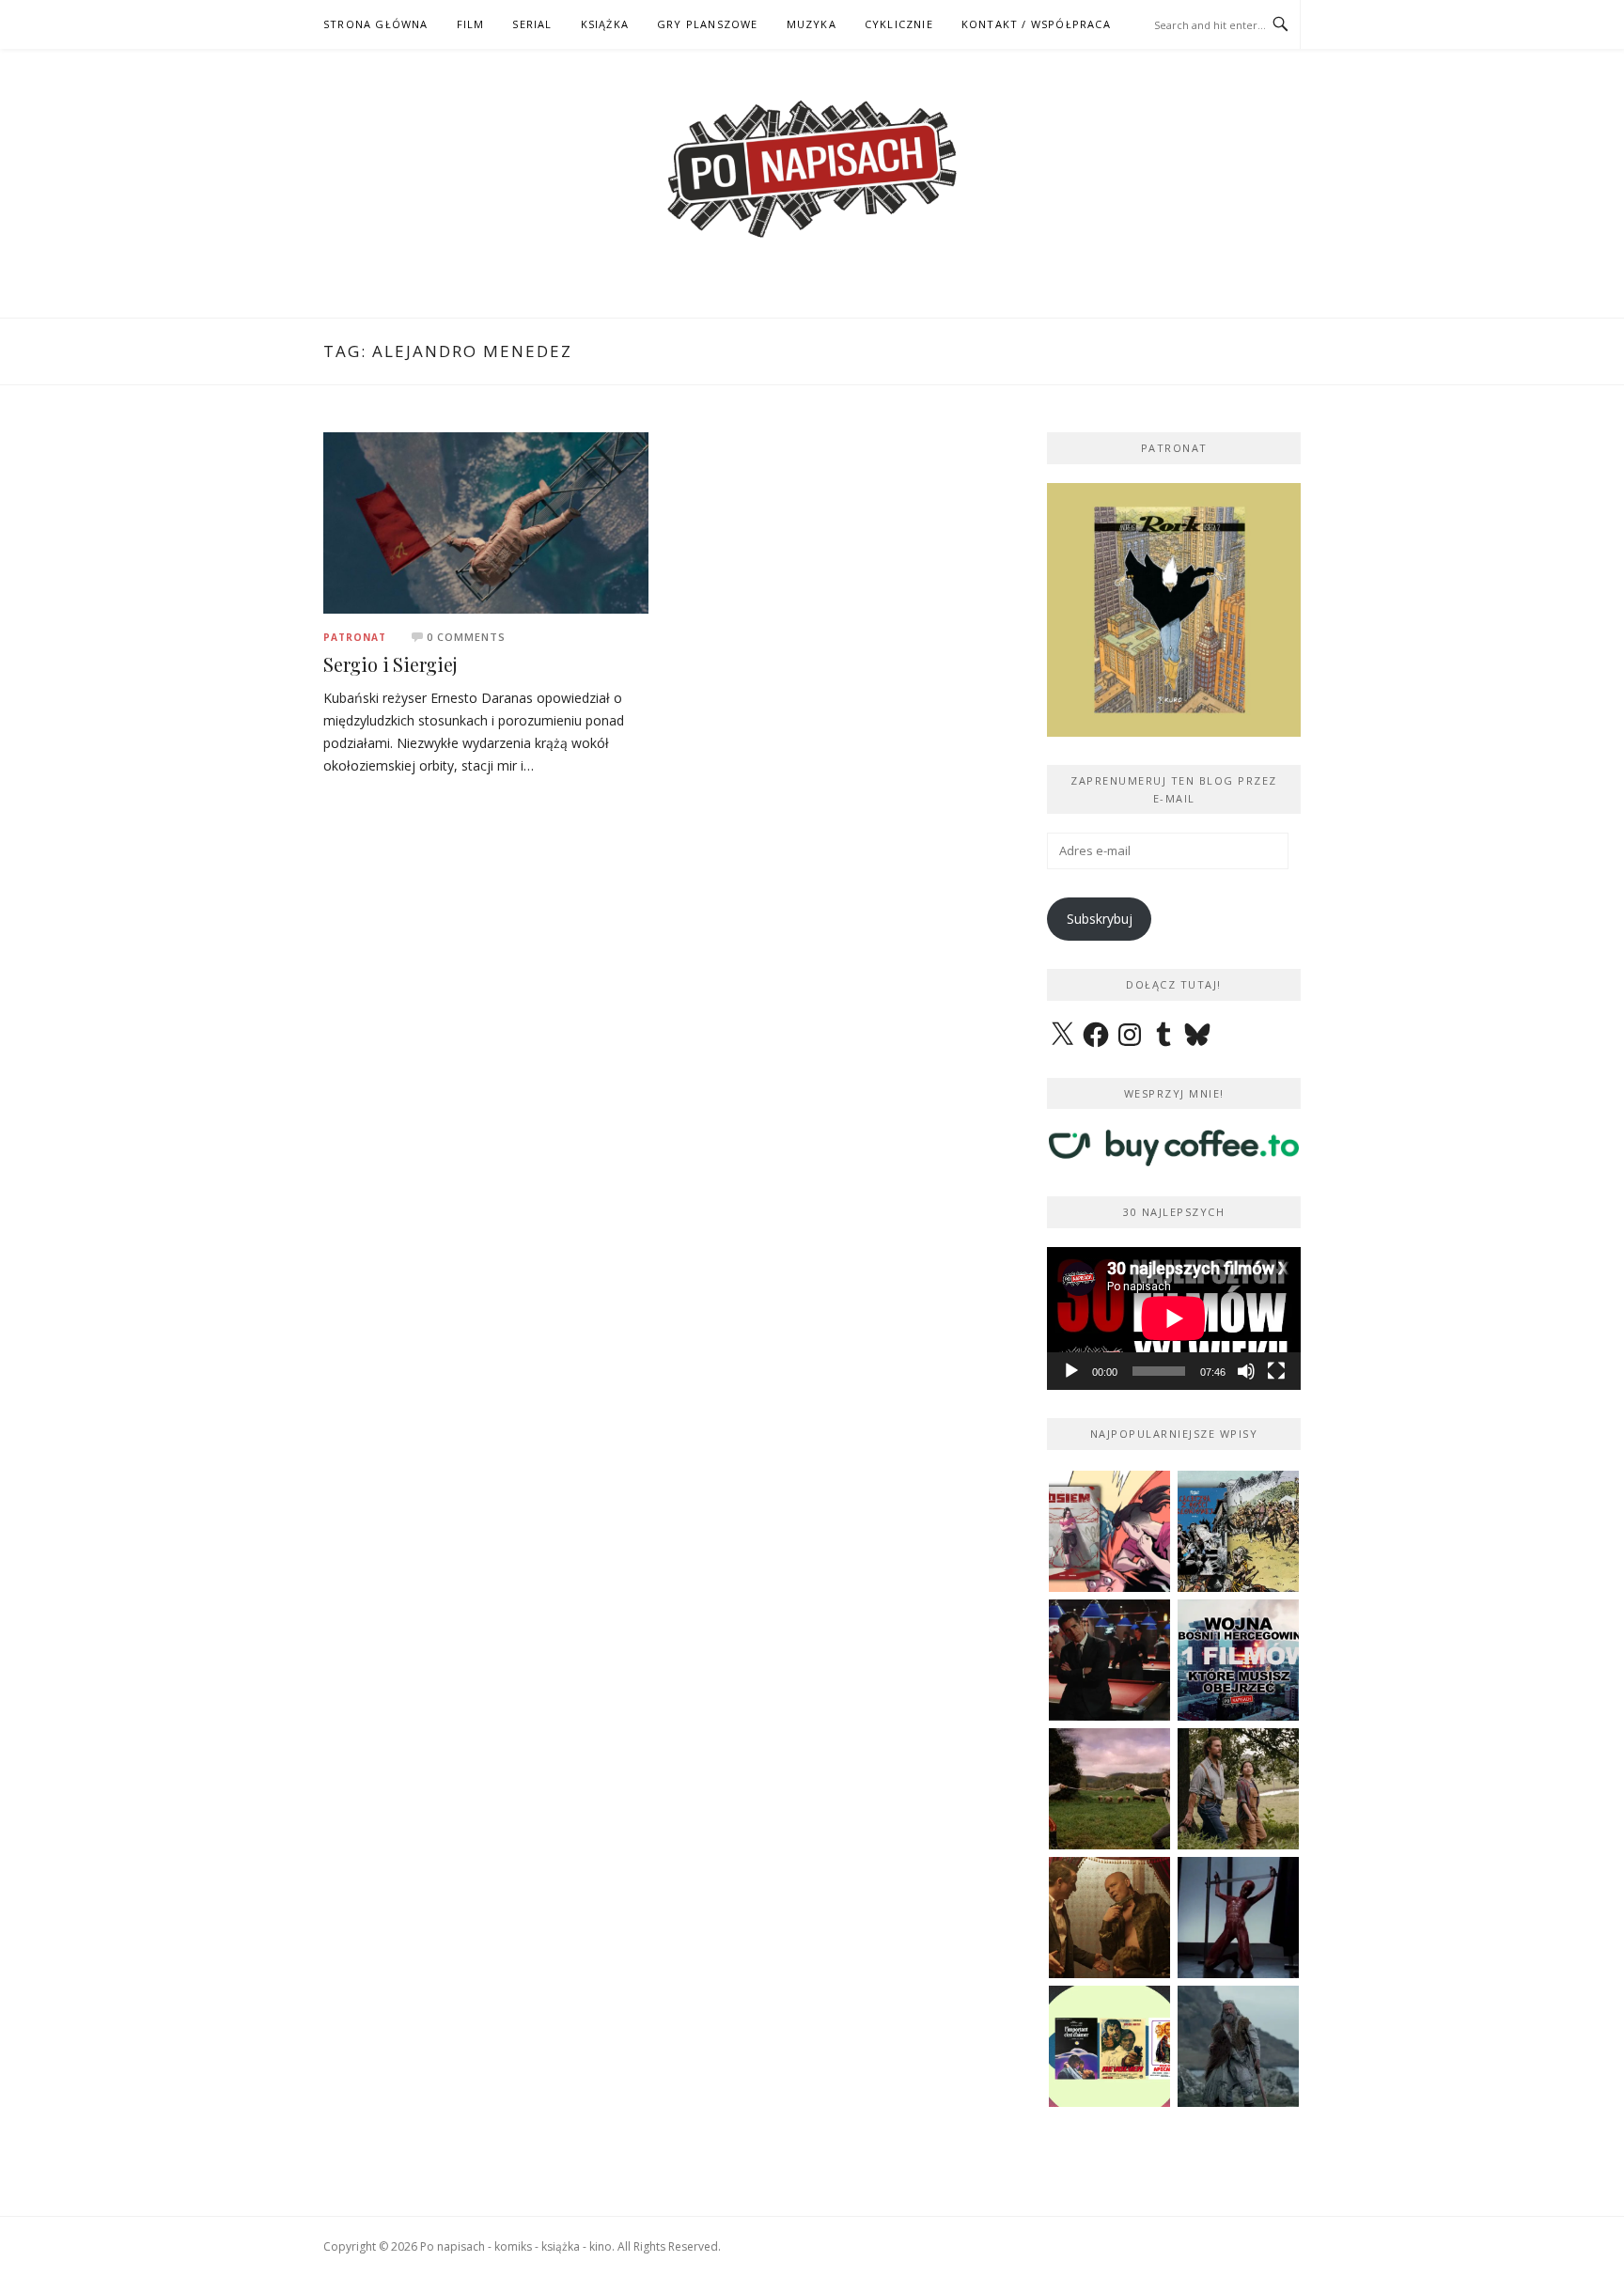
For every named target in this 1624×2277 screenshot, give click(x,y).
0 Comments (466, 637)
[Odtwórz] (1071, 1371)
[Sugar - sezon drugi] (1109, 1660)
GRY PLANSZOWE (708, 24)
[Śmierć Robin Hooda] (1238, 2046)
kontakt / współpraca (1036, 24)
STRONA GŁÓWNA (376, 24)
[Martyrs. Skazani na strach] (1238, 1918)
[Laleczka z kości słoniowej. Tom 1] (1238, 1531)
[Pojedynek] (1109, 1789)
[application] (1174, 1318)
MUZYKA (812, 24)
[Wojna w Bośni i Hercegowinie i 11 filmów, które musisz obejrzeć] (1238, 1660)
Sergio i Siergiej (390, 664)
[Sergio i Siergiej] (486, 521)
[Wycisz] (1246, 1371)
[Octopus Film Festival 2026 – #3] (1109, 2046)
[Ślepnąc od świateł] (1109, 1918)
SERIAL (532, 24)
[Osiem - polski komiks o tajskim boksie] (1109, 1531)
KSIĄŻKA (605, 24)
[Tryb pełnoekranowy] (1276, 1371)
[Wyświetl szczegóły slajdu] (1174, 610)
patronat (355, 637)
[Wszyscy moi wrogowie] (1238, 1789)
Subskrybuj (1100, 919)
